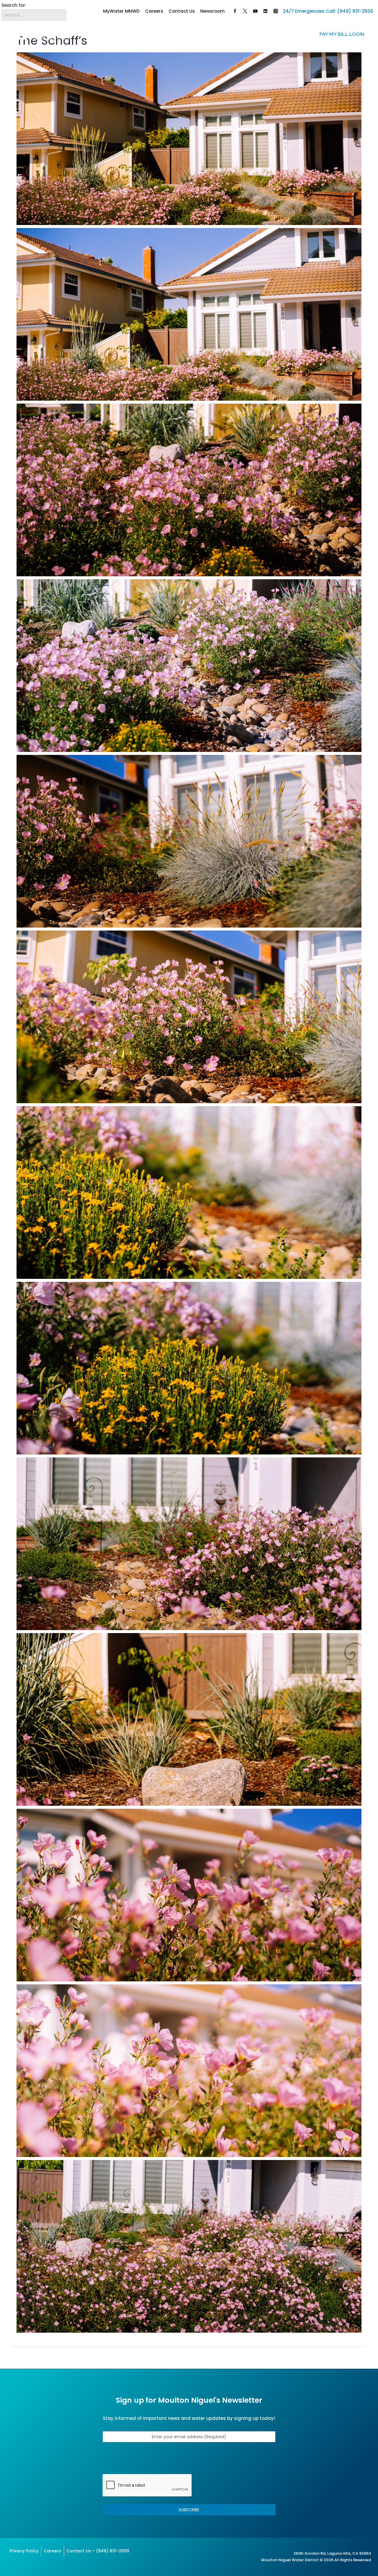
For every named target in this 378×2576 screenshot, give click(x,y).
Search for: (14, 5)
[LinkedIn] (265, 11)
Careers (154, 11)
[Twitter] (245, 11)
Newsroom (212, 11)
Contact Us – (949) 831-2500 (98, 2551)
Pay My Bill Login (342, 34)
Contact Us (182, 11)
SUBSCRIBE (189, 2510)
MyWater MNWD (121, 11)
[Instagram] (276, 11)
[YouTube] (255, 11)
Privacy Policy (24, 2551)
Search (61, 11)
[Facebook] (235, 11)
